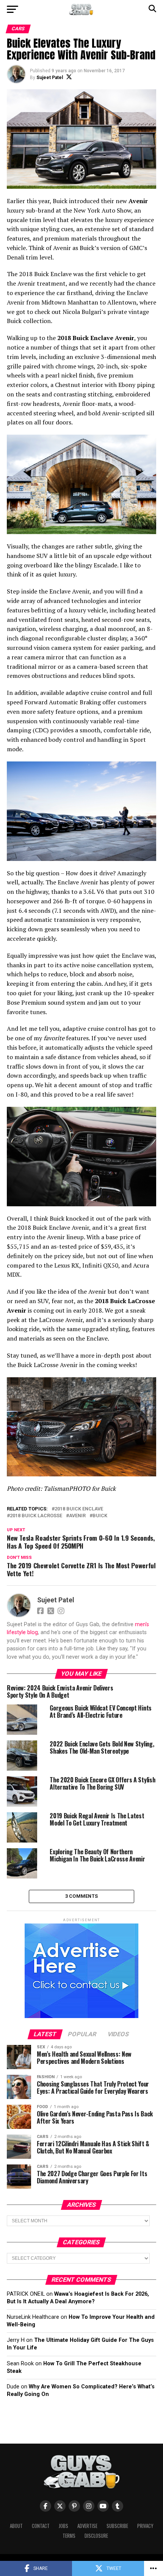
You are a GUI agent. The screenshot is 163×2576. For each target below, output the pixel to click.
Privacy (145, 2526)
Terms (69, 2536)
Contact (41, 2526)
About (16, 2526)
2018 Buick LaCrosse (36, 1516)
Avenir (77, 1516)
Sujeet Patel (50, 78)
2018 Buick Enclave (79, 1509)
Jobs (63, 2526)
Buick (100, 1516)
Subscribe (117, 2526)
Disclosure (96, 2536)
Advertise (87, 2526)
